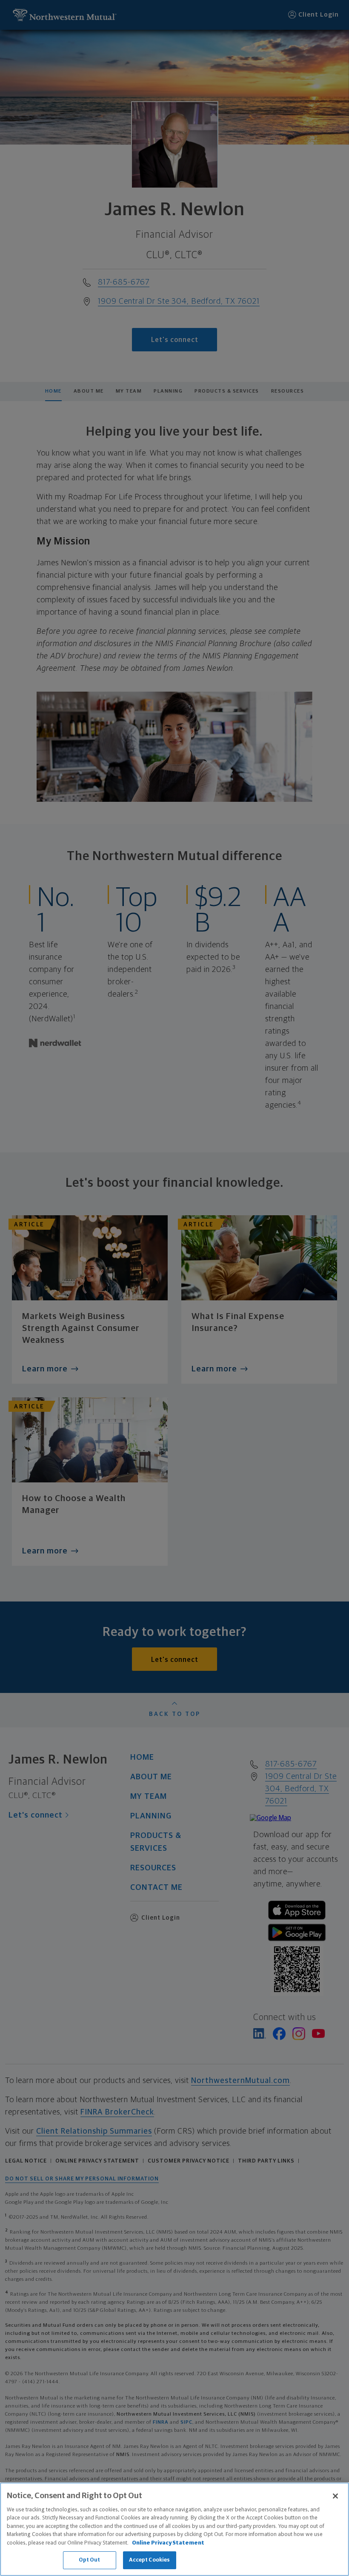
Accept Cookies (150, 2560)
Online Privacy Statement (168, 2543)
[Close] (335, 2496)
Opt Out (90, 2560)
